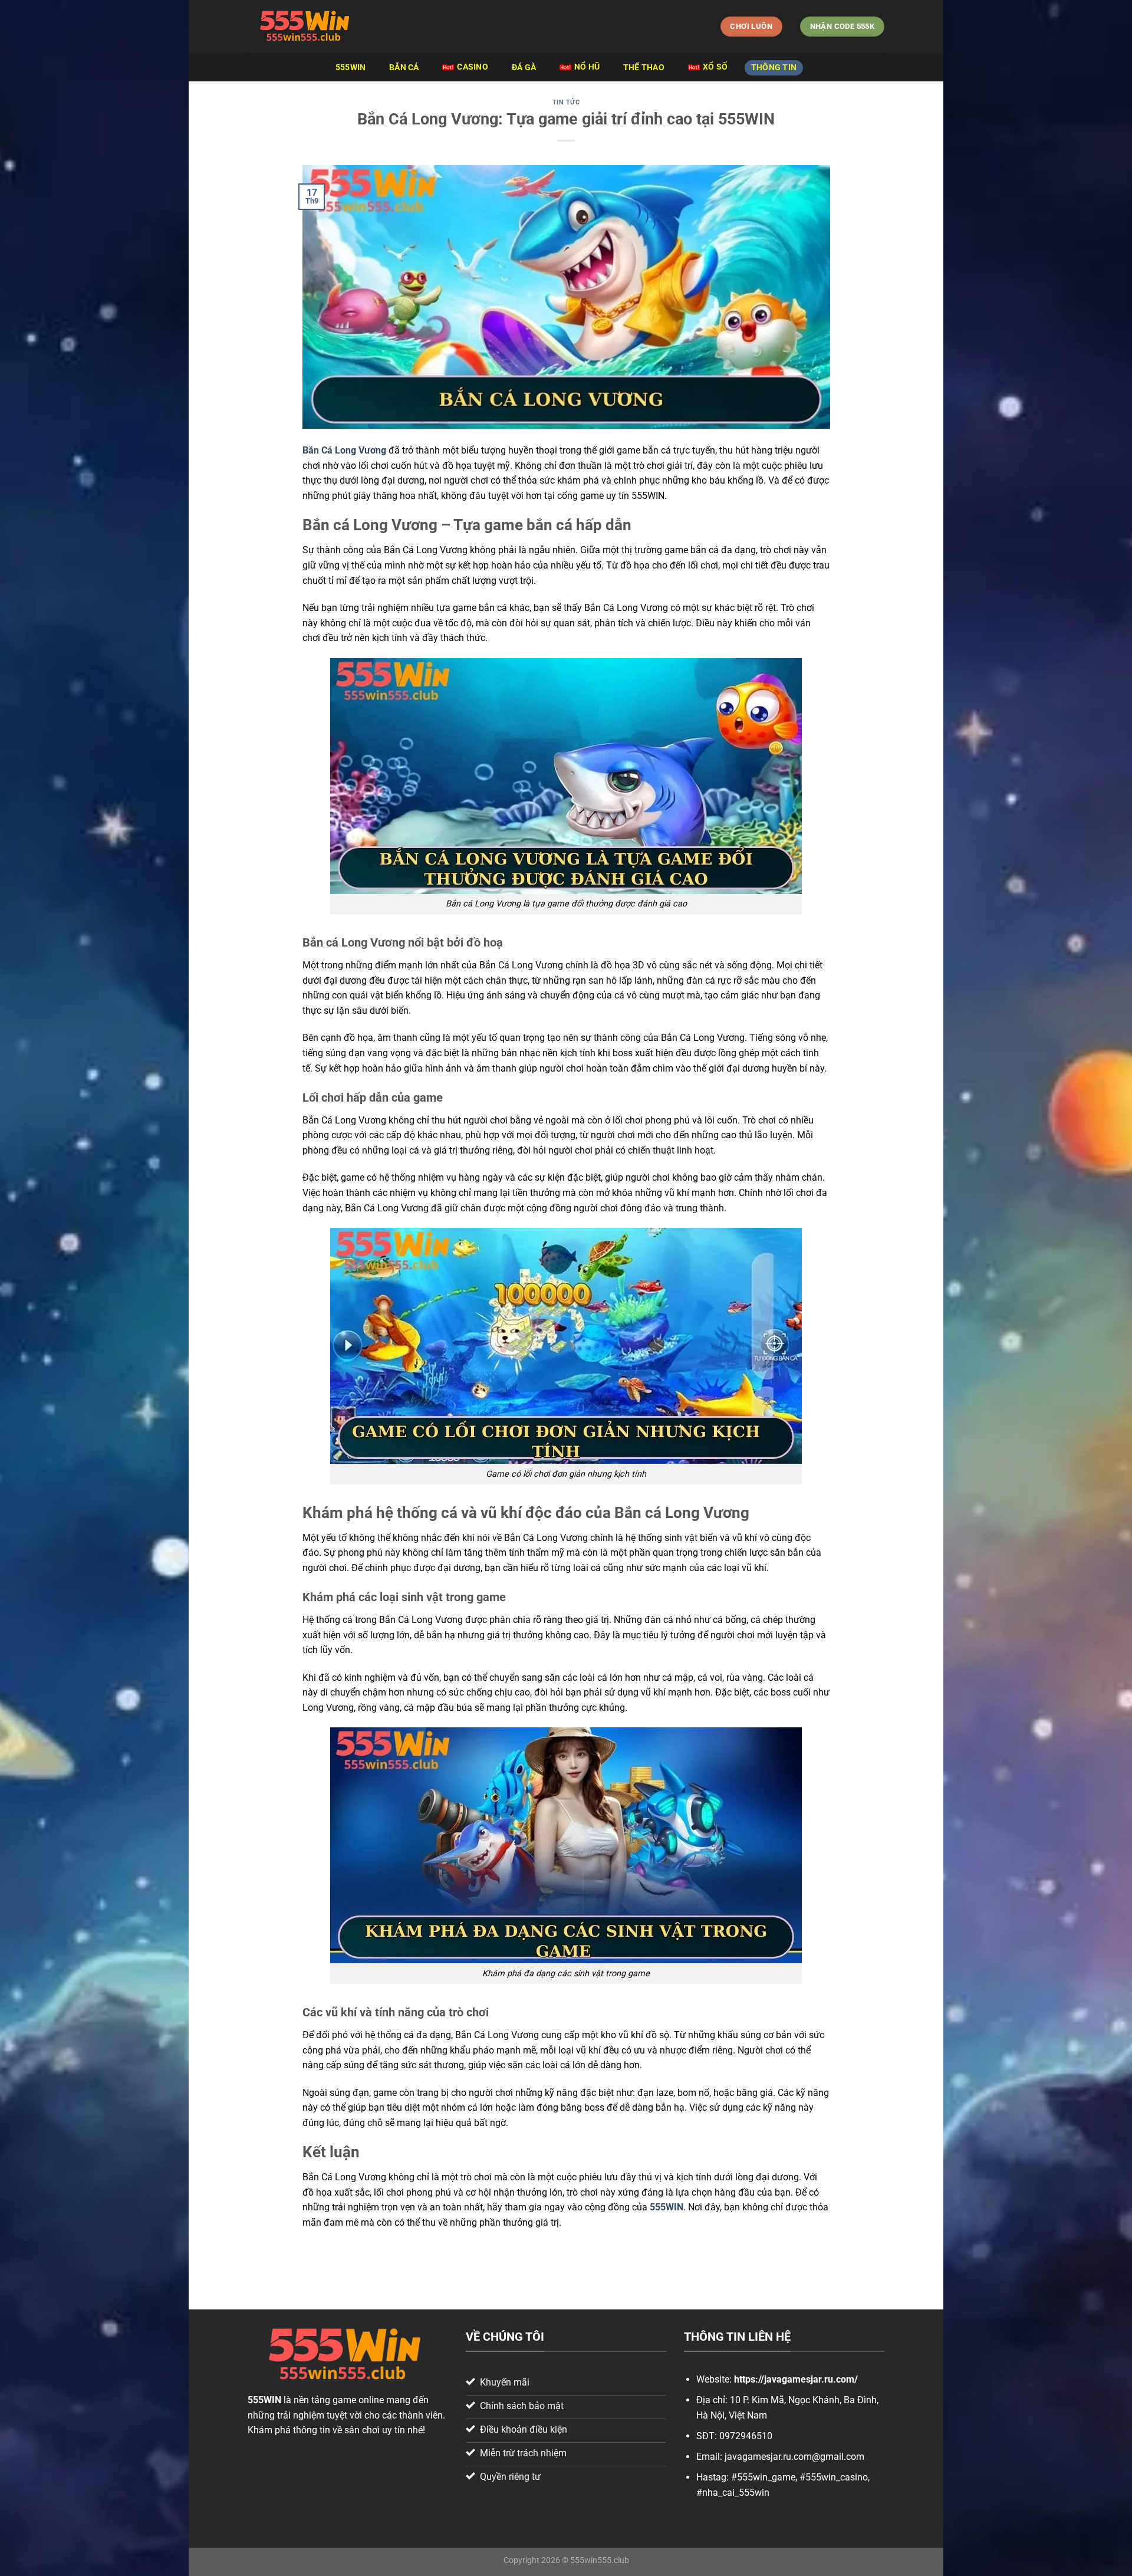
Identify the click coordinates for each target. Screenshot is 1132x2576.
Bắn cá (404, 68)
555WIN (351, 68)
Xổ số (715, 67)
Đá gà (524, 68)
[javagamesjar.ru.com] (307, 27)
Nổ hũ (587, 67)
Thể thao (644, 68)
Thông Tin (774, 68)
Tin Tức (566, 102)
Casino (473, 67)
